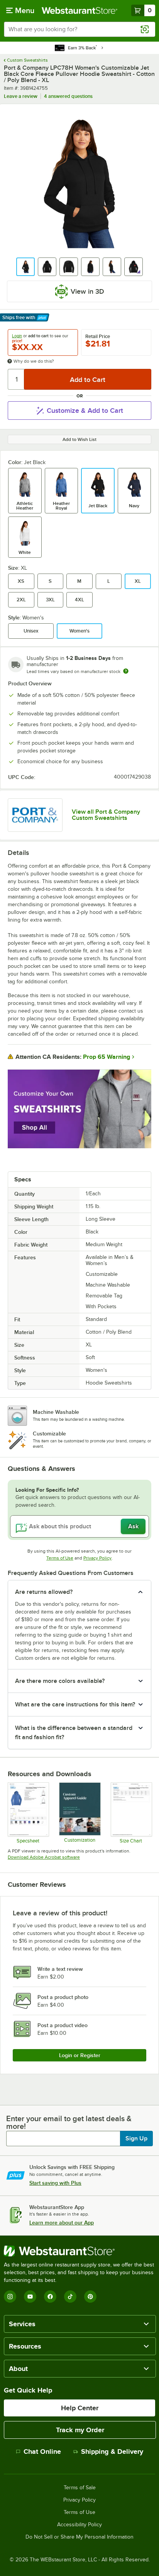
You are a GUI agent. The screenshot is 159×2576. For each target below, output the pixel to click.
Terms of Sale (80, 2488)
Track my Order (80, 2430)
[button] (25, 267)
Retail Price (98, 337)
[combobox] (79, 29)
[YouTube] (30, 2297)
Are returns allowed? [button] (44, 1592)
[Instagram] (10, 2297)
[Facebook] (50, 2297)
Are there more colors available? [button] (60, 1681)
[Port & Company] (35, 815)
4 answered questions (68, 96)
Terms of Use (60, 1558)
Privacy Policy (97, 1558)
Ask (133, 1526)
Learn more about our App (62, 2223)
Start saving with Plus (55, 2183)
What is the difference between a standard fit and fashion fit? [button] (74, 1733)
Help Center (80, 2408)
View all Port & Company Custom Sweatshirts (106, 815)
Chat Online (42, 2451)
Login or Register (80, 2055)
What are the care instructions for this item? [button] (75, 1704)
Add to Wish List (79, 439)
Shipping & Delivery (112, 2451)
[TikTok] (70, 2297)
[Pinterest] (90, 2297)
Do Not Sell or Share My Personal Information (79, 2537)
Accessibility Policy (79, 2525)
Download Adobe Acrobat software (44, 1857)
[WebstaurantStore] (79, 2251)
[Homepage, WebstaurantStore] (79, 10)
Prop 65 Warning (107, 1057)
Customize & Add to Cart (85, 411)
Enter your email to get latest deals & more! (69, 2122)
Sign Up (136, 2139)
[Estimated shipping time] (126, 671)
